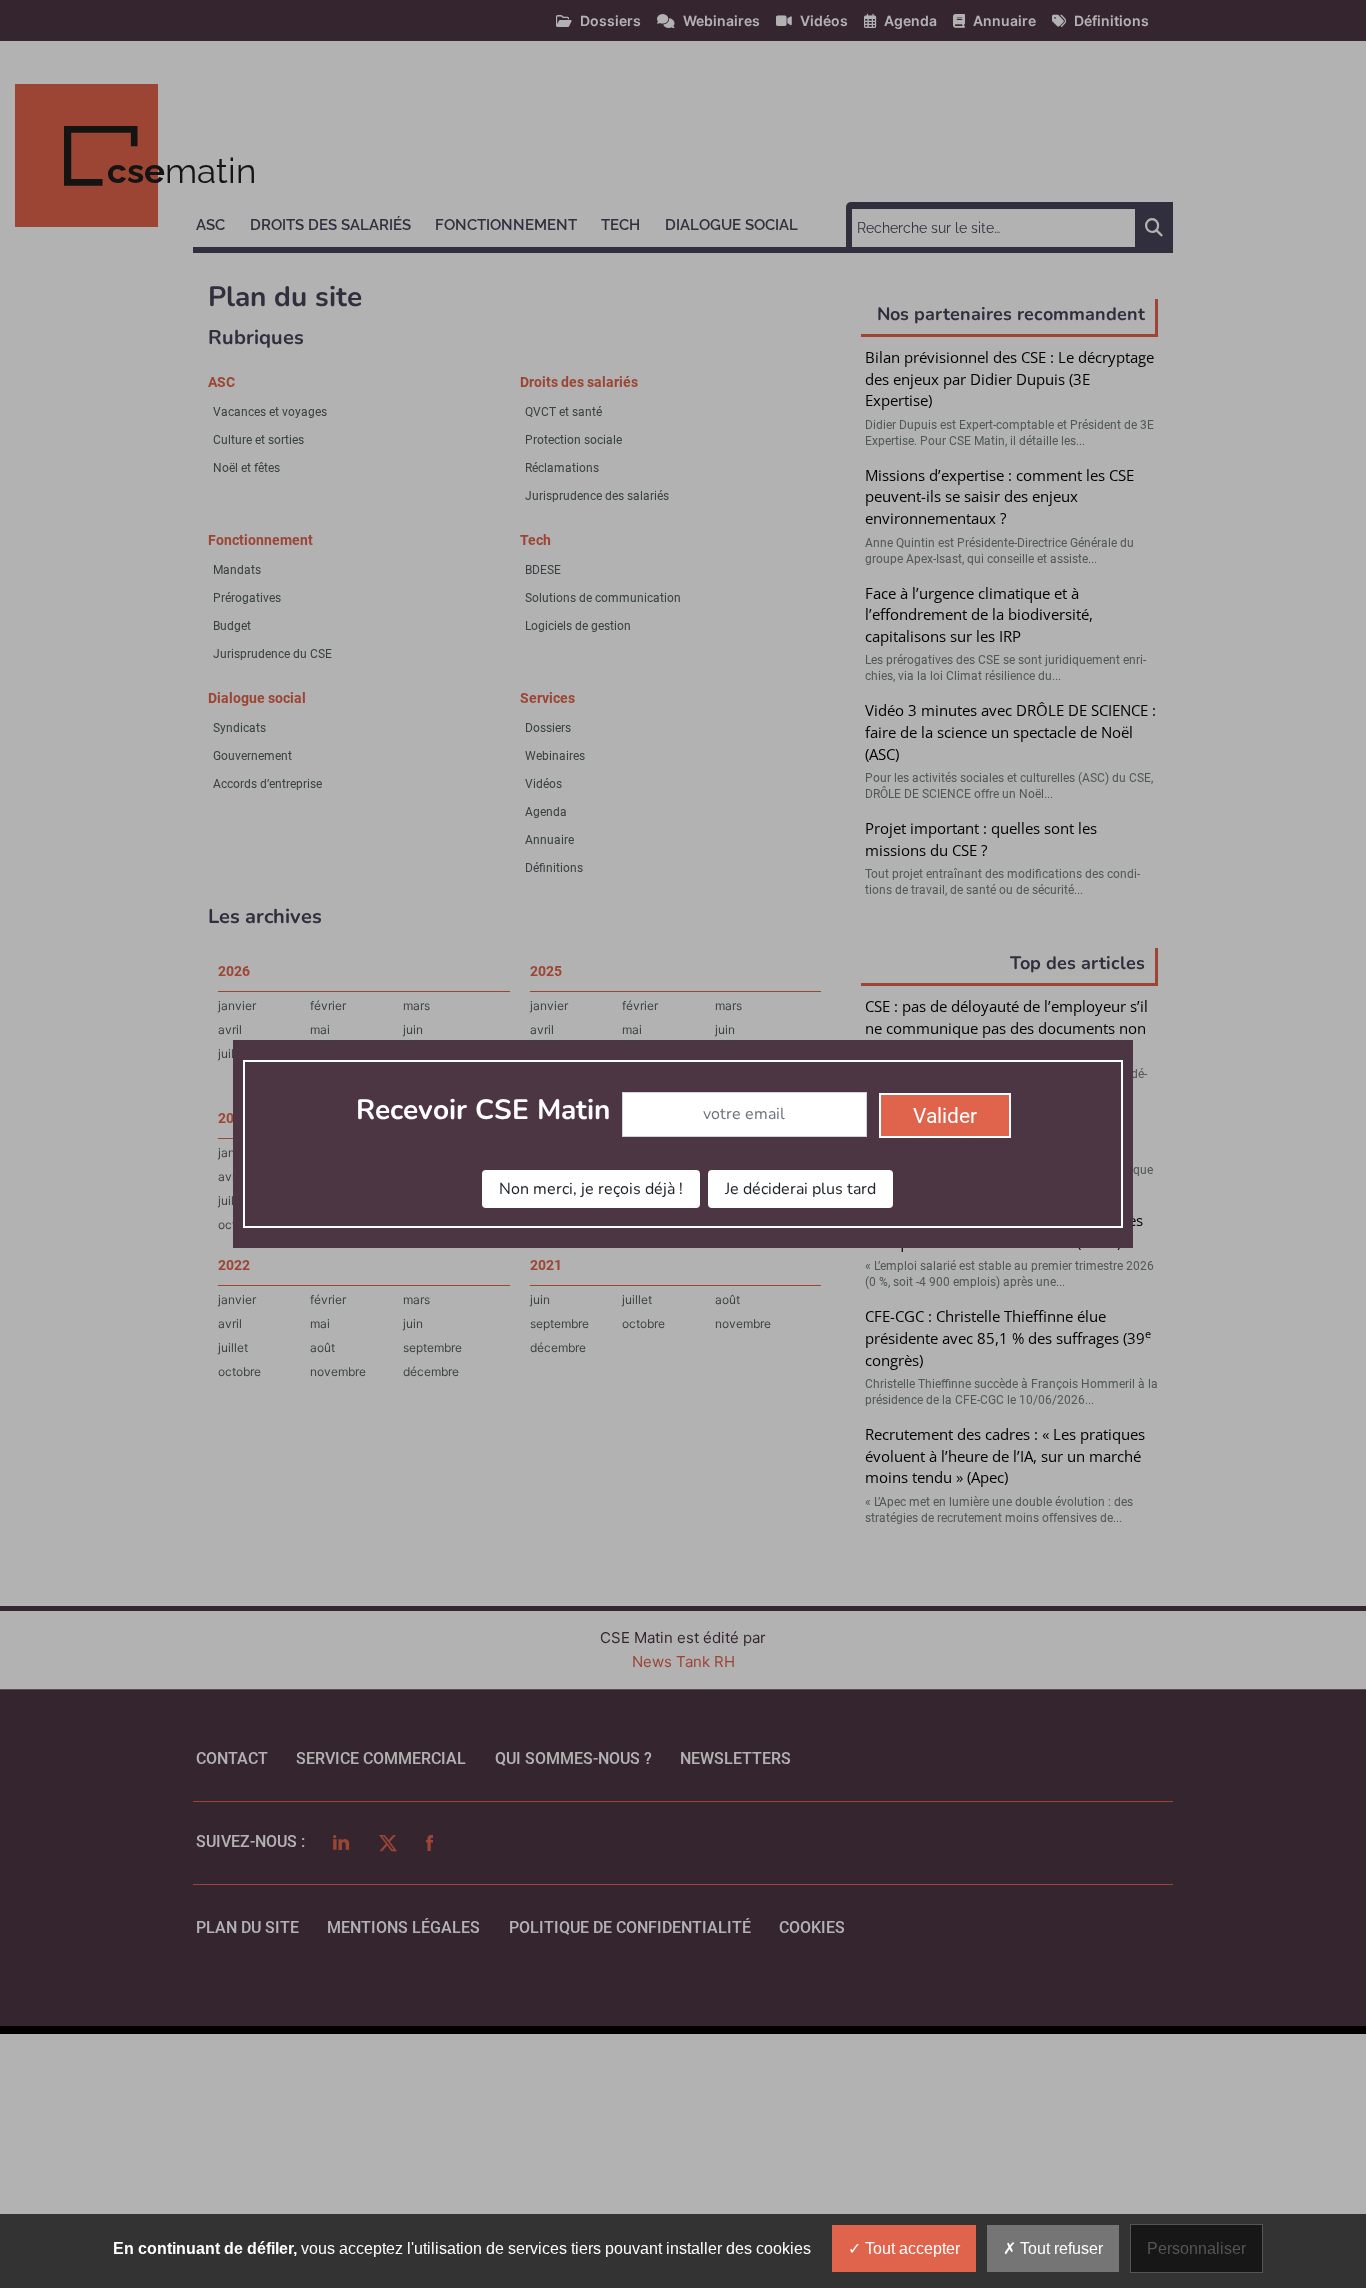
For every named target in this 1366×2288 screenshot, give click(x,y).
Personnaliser (1196, 2248)
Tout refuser (1059, 2248)
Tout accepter (910, 2248)
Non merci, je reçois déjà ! (591, 1189)
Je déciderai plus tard (800, 1189)
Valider (945, 1116)
